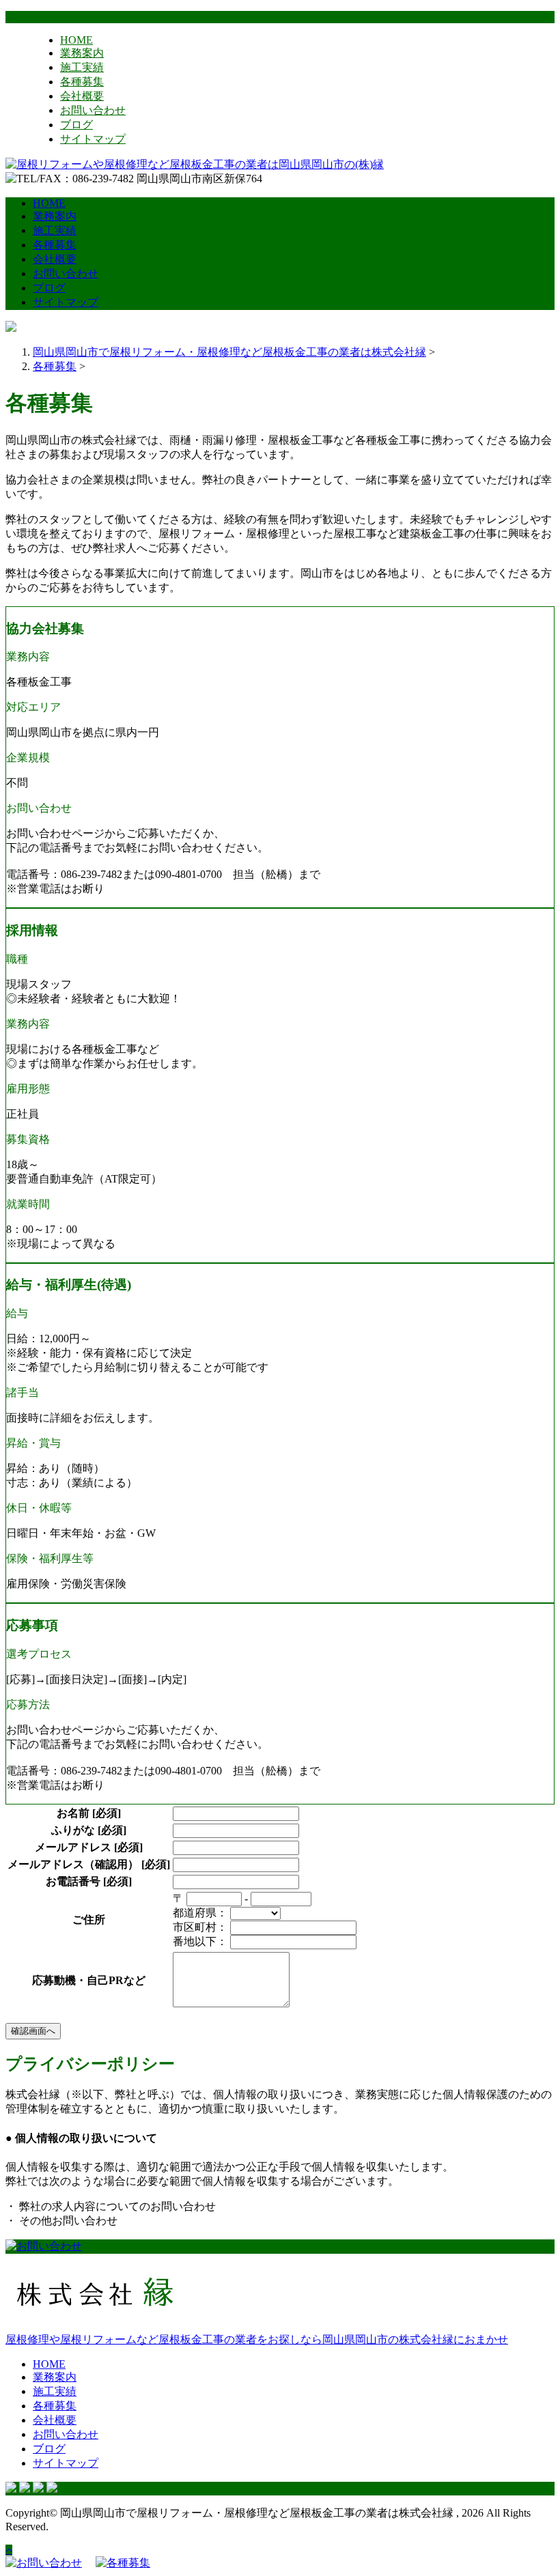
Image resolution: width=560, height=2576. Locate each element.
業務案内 (82, 53)
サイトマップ (93, 139)
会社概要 (82, 96)
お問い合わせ (93, 110)
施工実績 (82, 67)
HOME (76, 40)
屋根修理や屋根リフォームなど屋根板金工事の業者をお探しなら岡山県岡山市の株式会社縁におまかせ (257, 2339)
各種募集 (82, 82)
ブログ (76, 125)
